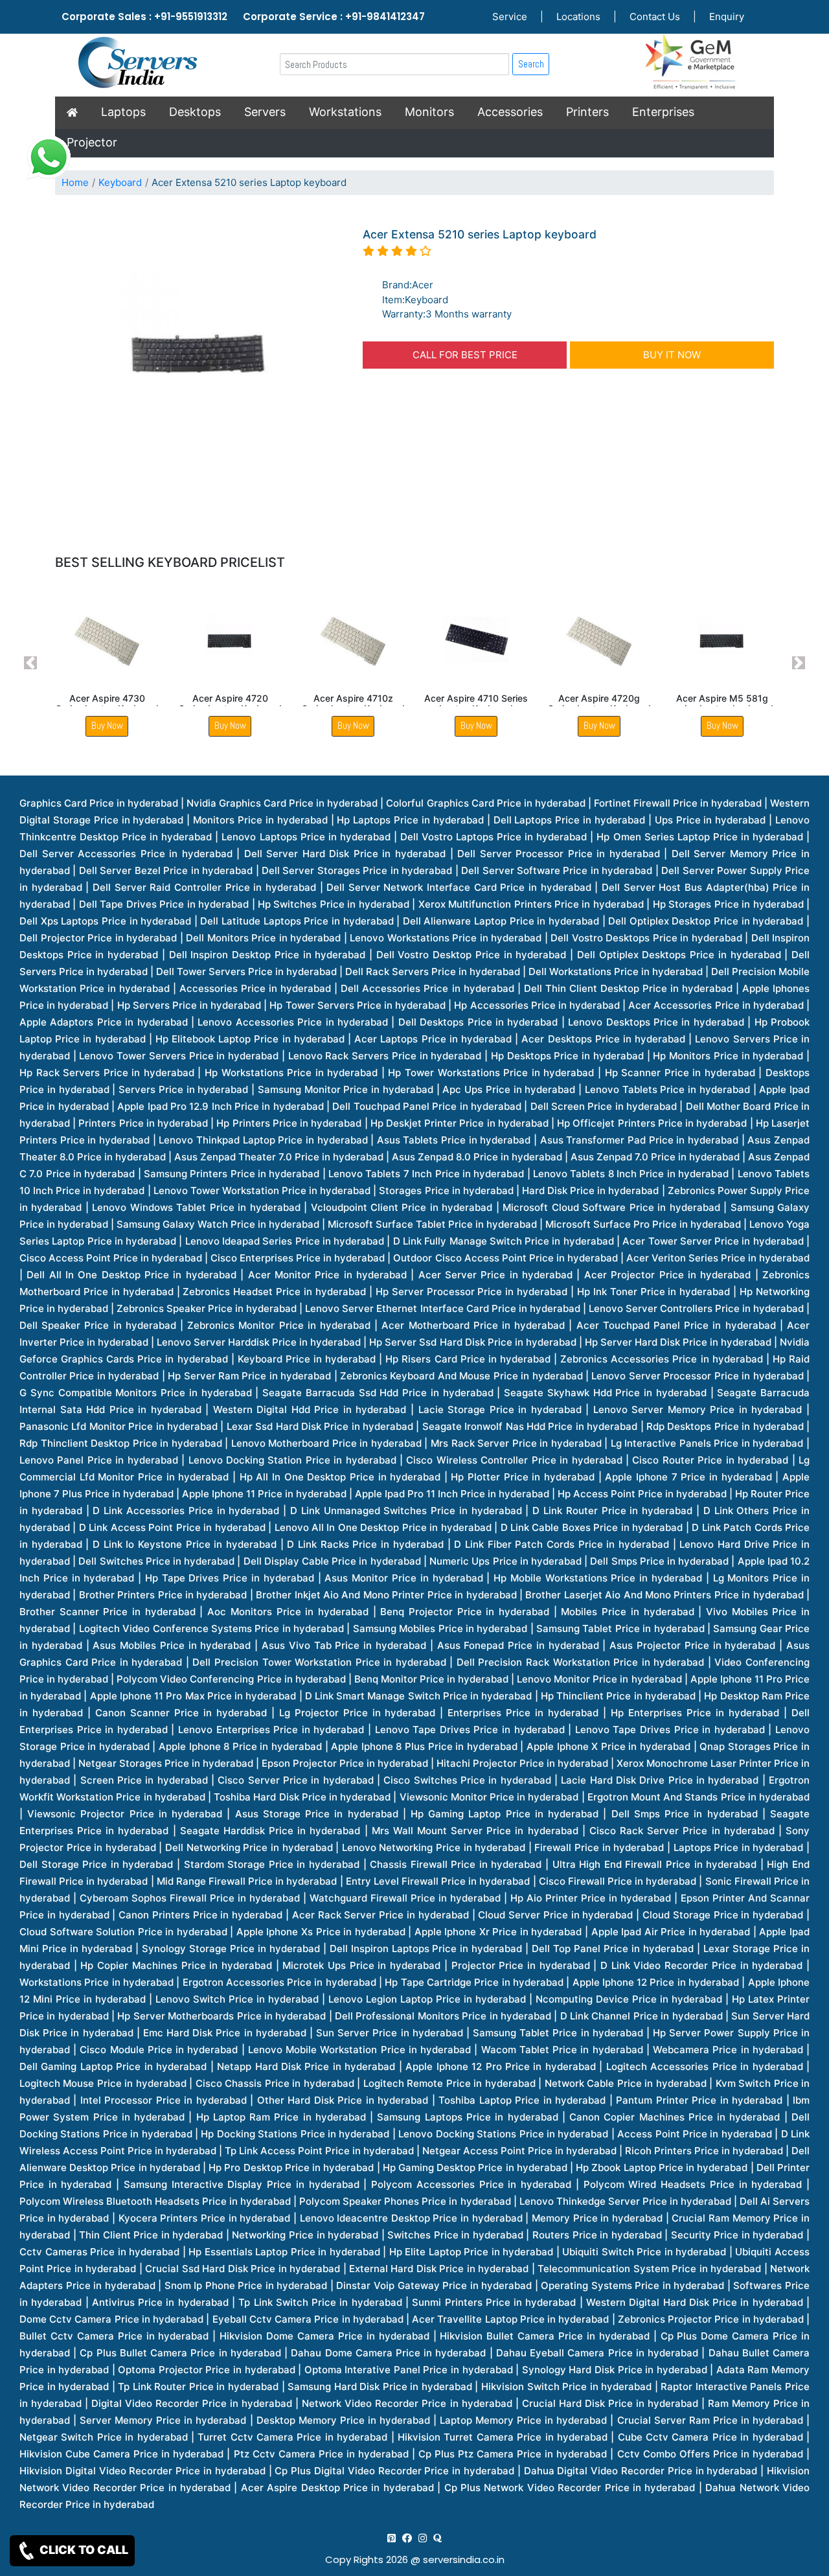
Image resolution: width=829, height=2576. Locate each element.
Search (531, 64)
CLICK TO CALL (83, 2550)
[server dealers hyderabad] (392, 2538)
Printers (587, 112)
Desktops (195, 112)
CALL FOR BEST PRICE (465, 355)
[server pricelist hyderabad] (423, 2538)
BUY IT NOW (672, 355)
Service (510, 17)
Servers (265, 112)
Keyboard (120, 182)
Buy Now (107, 725)
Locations (578, 17)
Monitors (429, 112)
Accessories (510, 112)
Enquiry (727, 17)
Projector (92, 142)
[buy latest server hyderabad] (437, 2538)
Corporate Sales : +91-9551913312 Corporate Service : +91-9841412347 (243, 17)
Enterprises (663, 112)
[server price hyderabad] (407, 2538)
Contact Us (655, 17)
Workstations (345, 112)
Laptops (123, 112)
